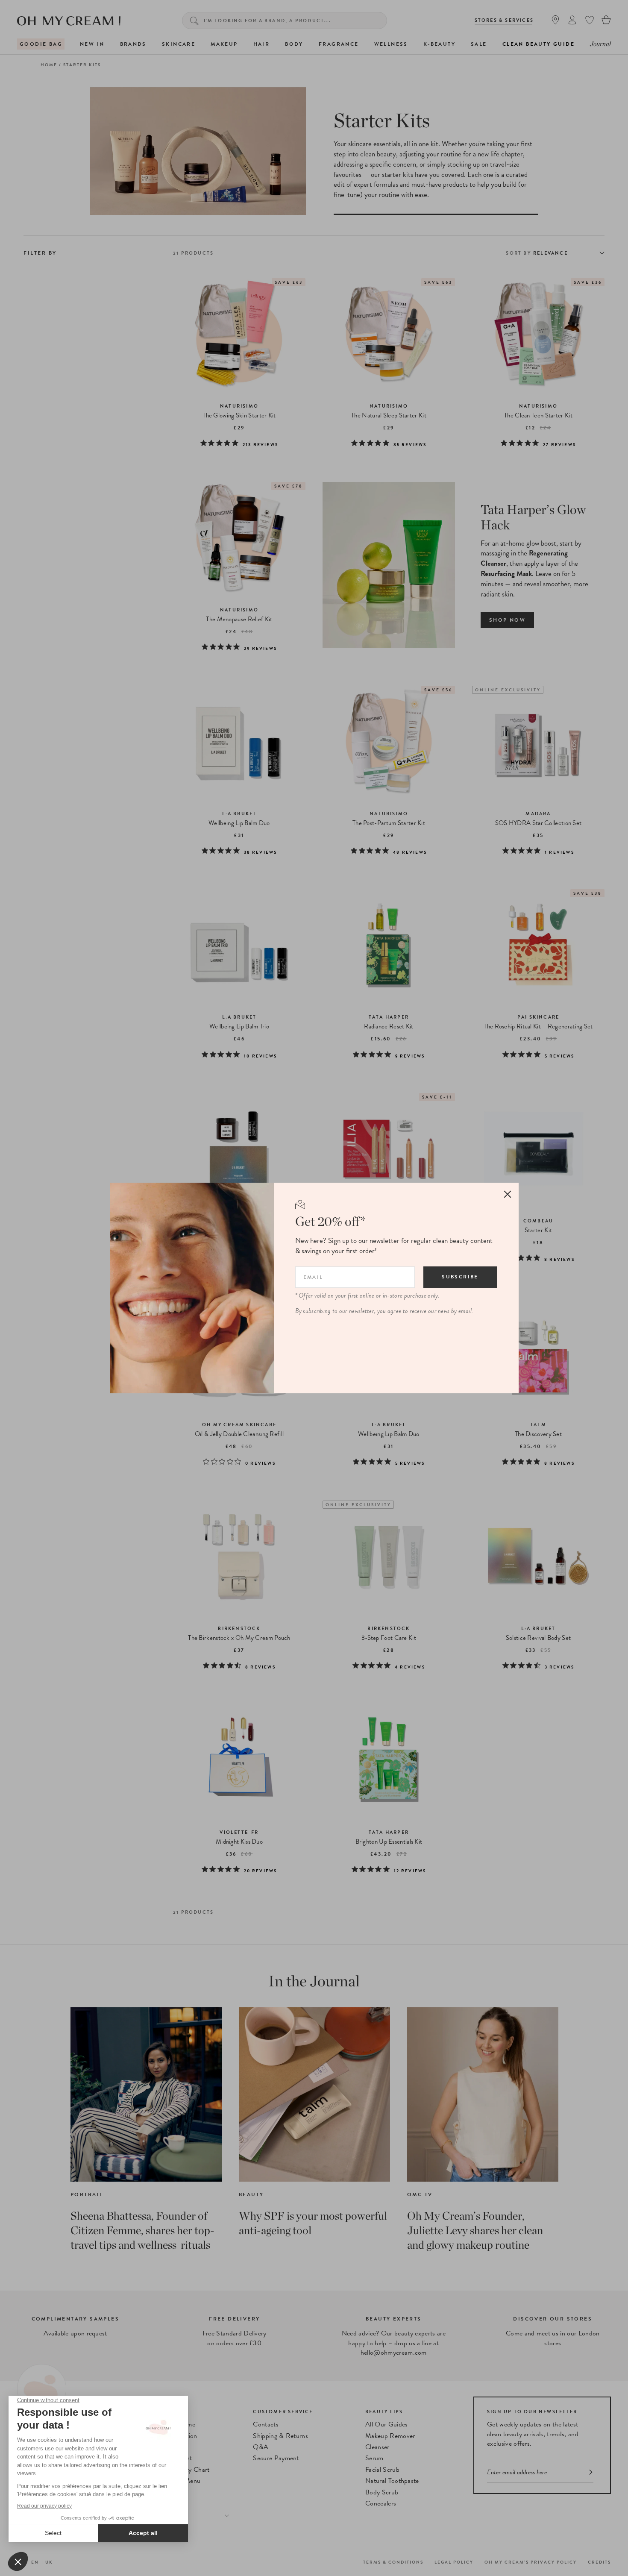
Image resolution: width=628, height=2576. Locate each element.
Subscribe (460, 1277)
